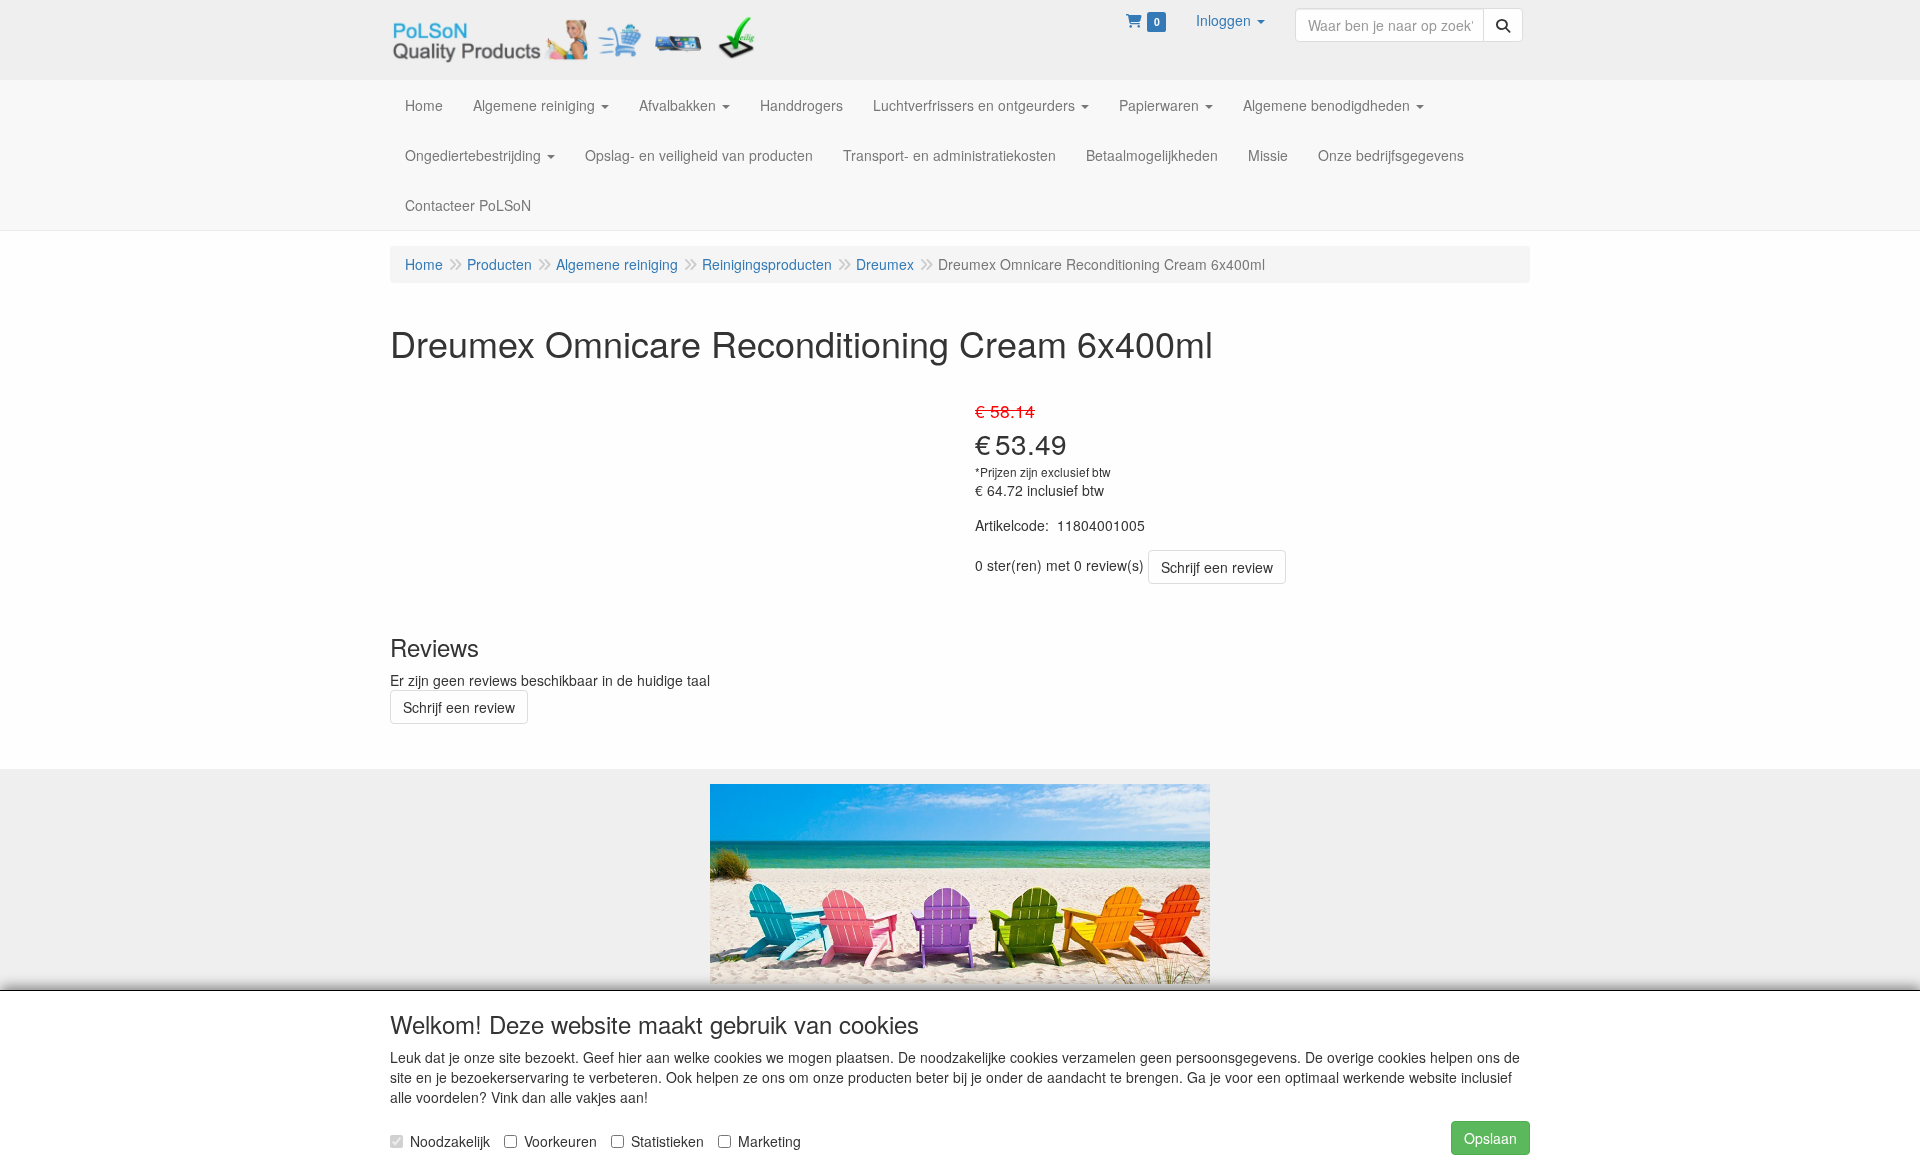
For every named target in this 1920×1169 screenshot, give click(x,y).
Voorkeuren (560, 1141)
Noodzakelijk (450, 1141)
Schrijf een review (1217, 567)
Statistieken (667, 1141)
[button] (1230, 20)
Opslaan (1490, 1138)
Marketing (769, 1141)
